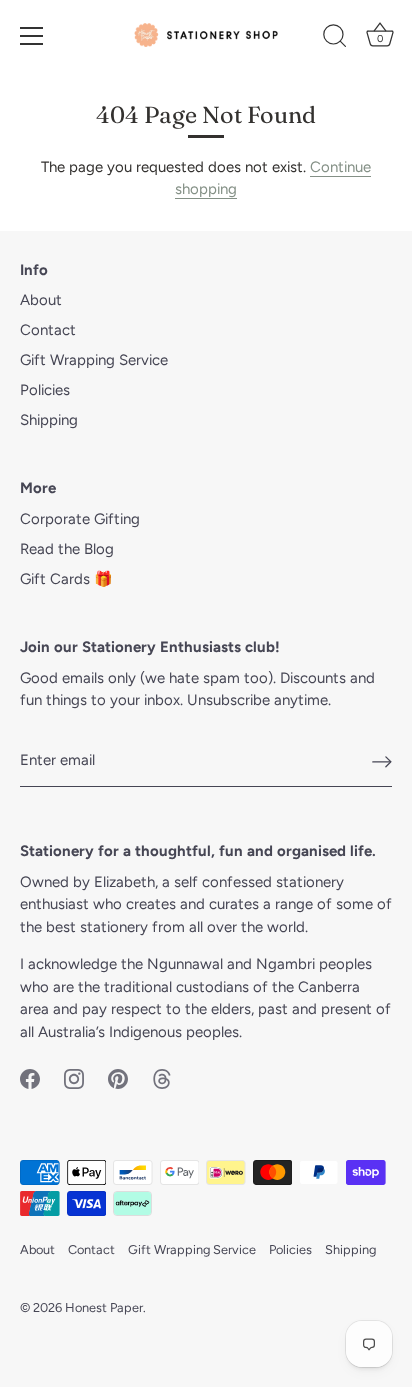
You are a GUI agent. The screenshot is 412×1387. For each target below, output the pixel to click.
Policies (45, 390)
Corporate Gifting (80, 519)
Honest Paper (104, 1307)
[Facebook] (30, 1078)
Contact (48, 330)
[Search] (335, 39)
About (41, 300)
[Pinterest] (118, 1078)
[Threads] (162, 1078)
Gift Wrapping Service (94, 360)
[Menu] (32, 36)
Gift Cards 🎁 (66, 579)
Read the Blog (67, 549)
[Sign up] (382, 761)
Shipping (49, 420)
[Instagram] (74, 1078)
